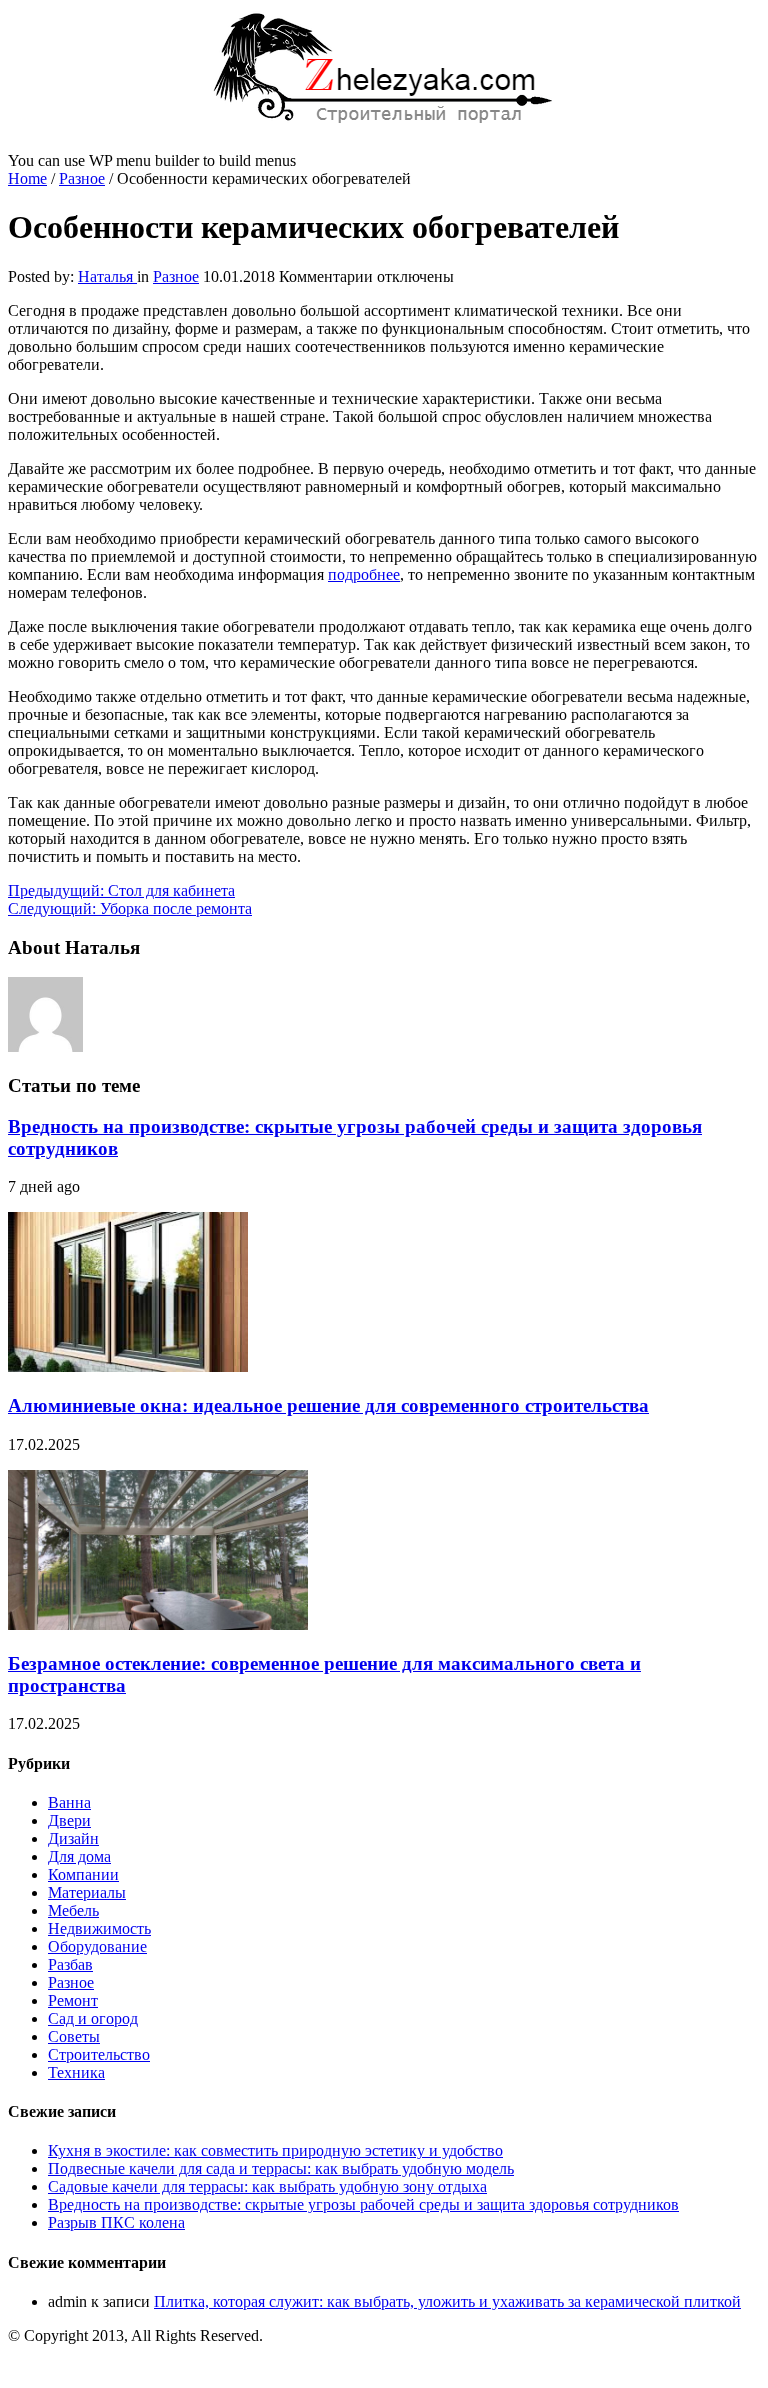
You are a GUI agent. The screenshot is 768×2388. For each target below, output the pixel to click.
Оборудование (97, 1946)
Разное (82, 178)
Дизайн (73, 1838)
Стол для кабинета (121, 890)
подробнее (364, 574)
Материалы (87, 1892)
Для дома (79, 1856)
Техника (76, 2072)
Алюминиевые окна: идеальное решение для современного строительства (328, 1405)
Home (27, 178)
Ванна (69, 1802)
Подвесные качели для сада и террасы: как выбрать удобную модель (281, 2168)
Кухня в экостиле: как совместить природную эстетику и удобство (275, 2150)
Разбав (70, 1964)
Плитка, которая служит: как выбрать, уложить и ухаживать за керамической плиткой (447, 2301)
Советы (74, 2036)
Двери (69, 1820)
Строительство (99, 2054)
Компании (83, 1874)
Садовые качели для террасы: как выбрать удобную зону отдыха (267, 2186)
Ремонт (73, 2000)
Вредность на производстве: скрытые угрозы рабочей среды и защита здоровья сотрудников (363, 2204)
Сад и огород (93, 2018)
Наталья (107, 276)
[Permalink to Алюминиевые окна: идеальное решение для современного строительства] (128, 1366)
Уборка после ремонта (130, 908)
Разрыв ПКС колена (116, 2222)
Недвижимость (99, 1928)
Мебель (73, 1910)
